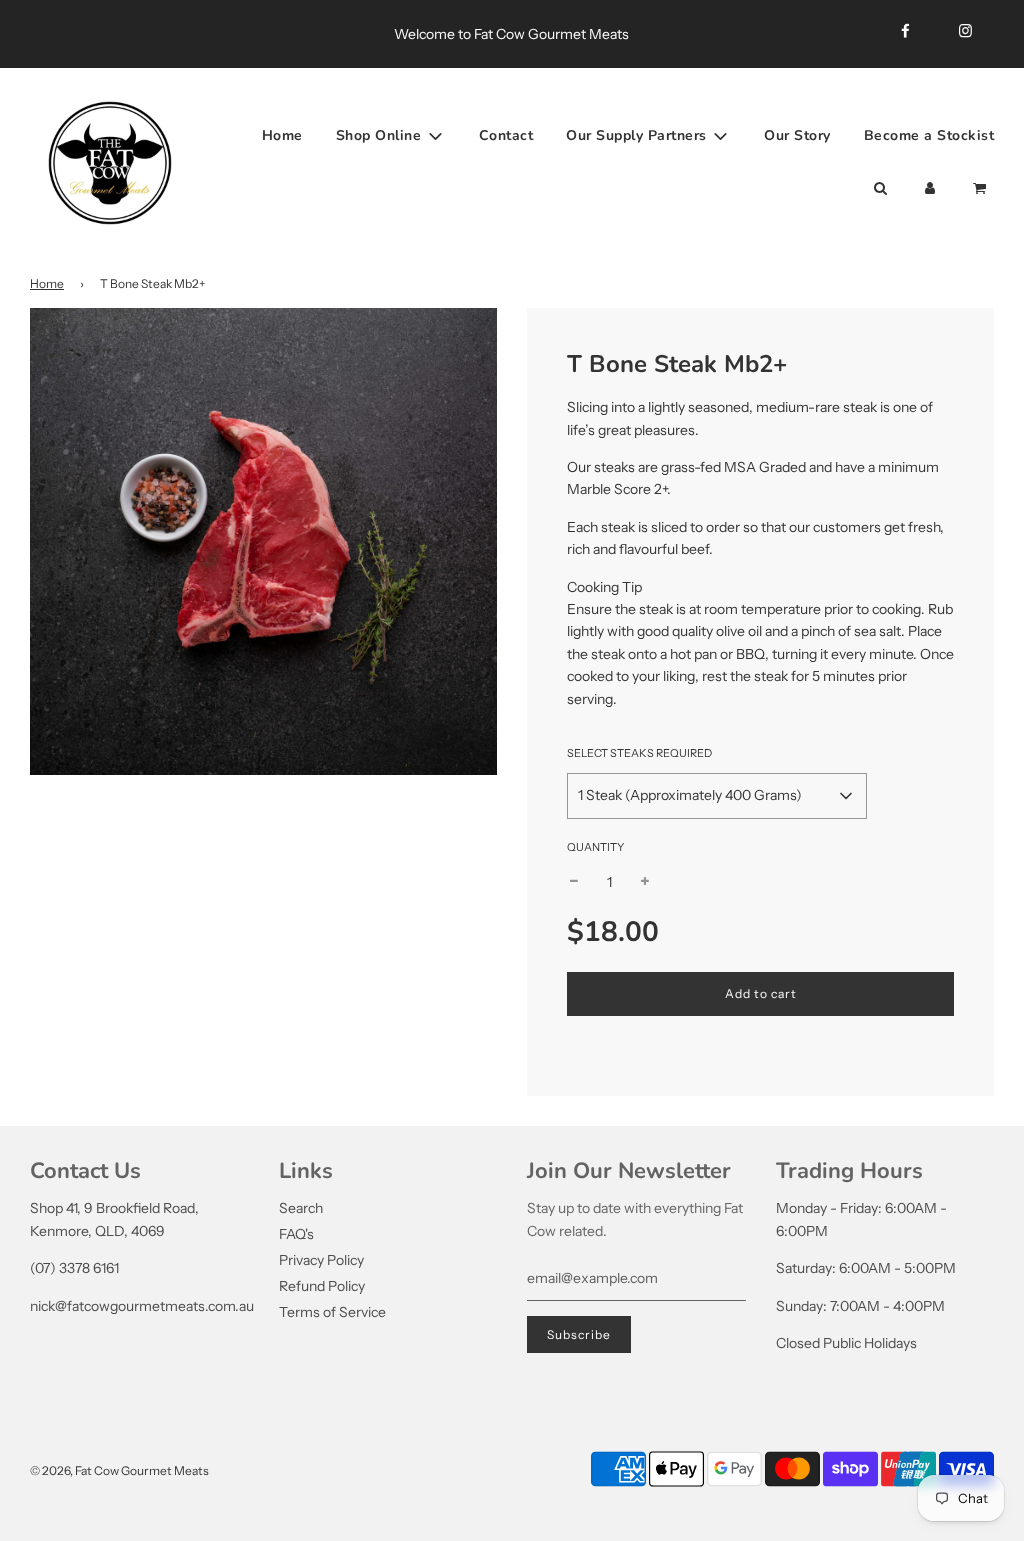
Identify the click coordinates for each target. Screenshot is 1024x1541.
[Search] (880, 189)
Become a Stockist (929, 135)
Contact (506, 135)
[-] (574, 882)
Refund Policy (322, 1286)
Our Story (797, 135)
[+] (645, 882)
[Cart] (981, 189)
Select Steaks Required (639, 753)
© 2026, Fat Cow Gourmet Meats (119, 1470)
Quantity (595, 847)
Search (301, 1208)
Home (282, 135)
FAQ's (296, 1234)
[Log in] (930, 189)
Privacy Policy (321, 1260)
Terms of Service (332, 1312)
